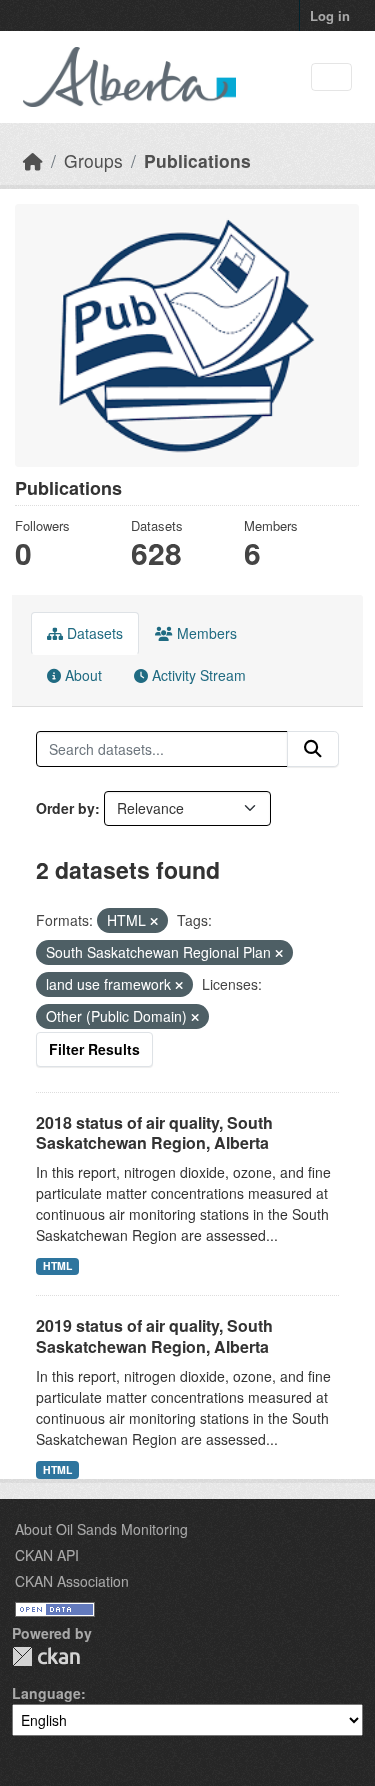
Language (46, 1693)
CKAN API (47, 1555)
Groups (93, 160)
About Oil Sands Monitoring (101, 1529)
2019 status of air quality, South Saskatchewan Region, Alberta (154, 1336)
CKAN (46, 1656)
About (81, 675)
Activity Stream (197, 675)
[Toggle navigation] (331, 77)
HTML (57, 1265)
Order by (65, 808)
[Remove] (154, 921)
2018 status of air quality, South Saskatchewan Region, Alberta (154, 1133)
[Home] (33, 160)
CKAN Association (72, 1581)
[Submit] (313, 749)
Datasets (93, 633)
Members (205, 633)
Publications (197, 160)
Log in (330, 15)
